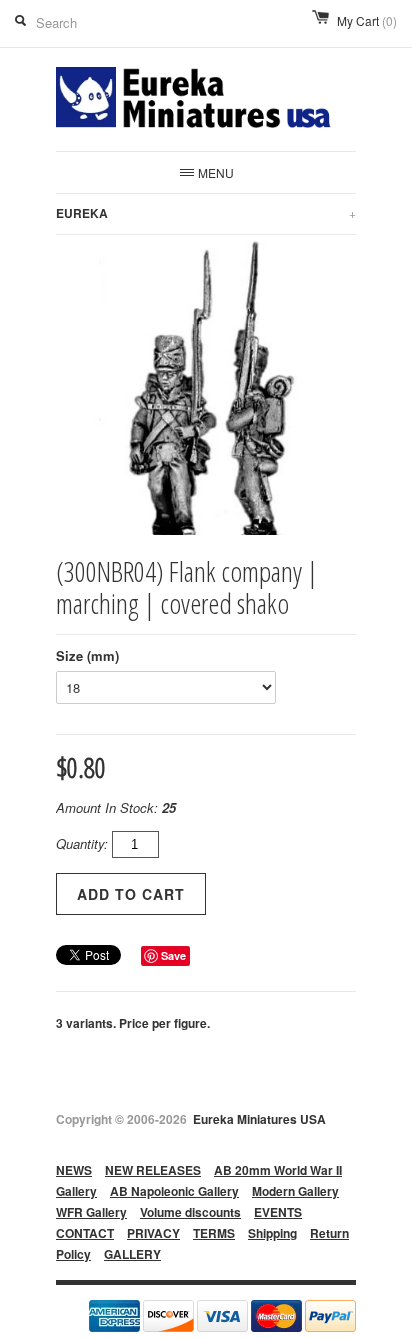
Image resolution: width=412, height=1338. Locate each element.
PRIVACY (153, 1233)
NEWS (74, 1170)
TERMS (214, 1233)
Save (173, 955)
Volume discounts (190, 1212)
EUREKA (206, 213)
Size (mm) (87, 655)
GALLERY (132, 1254)
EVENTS (278, 1212)
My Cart (367, 20)
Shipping (272, 1233)
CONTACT (85, 1233)
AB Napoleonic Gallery (174, 1191)
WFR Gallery (91, 1212)
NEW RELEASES (153, 1170)
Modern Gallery (295, 1191)
